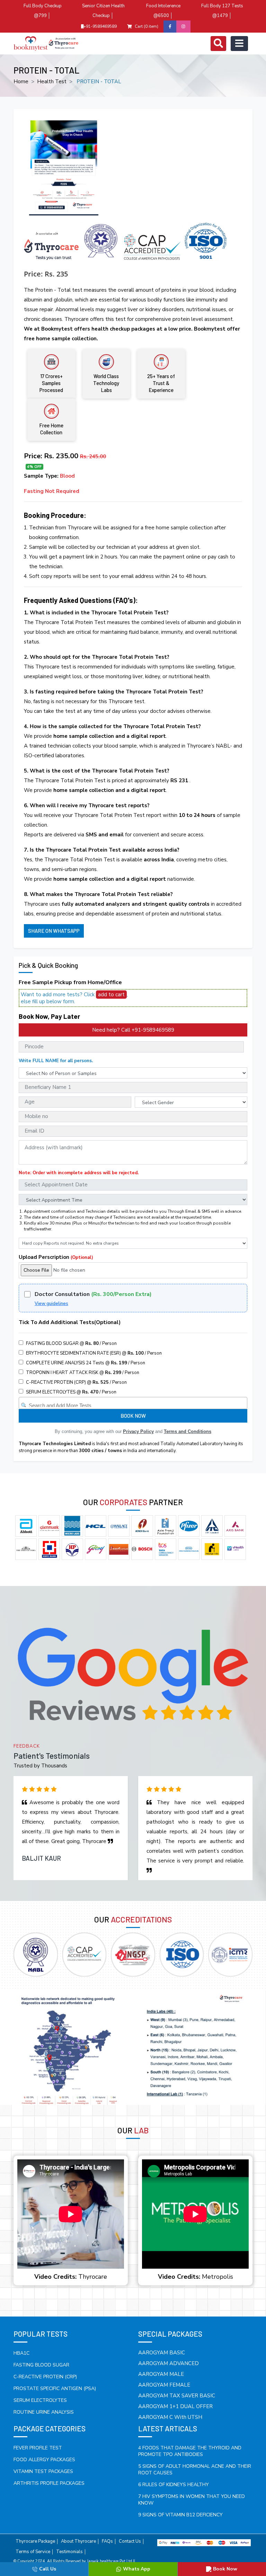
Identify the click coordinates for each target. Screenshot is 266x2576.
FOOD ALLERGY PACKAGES (44, 2460)
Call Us (48, 2569)
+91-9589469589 (100, 26)
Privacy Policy (138, 1431)
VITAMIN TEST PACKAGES (43, 2471)
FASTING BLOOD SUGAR (41, 2365)
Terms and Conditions (188, 1431)
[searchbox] (134, 1404)
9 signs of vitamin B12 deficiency (180, 2515)
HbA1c (21, 2353)
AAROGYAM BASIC (162, 2353)
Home (21, 82)
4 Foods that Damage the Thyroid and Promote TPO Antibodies (190, 2451)
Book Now (225, 2569)
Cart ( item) (147, 26)
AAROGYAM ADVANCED (169, 2363)
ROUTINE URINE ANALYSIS (44, 2412)
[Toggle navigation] (218, 44)
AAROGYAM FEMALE (164, 2385)
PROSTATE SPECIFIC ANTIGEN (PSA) (55, 2389)
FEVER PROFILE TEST (38, 2448)
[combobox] (133, 1403)
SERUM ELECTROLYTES (40, 2400)
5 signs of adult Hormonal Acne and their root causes (195, 2470)
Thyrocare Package (35, 2541)
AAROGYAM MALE (161, 2374)
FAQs (107, 2541)
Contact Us (130, 2541)
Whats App (137, 2569)
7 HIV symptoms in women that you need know (192, 2500)
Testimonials (69, 2552)
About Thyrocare (78, 2541)
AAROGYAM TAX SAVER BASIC (177, 2396)
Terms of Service (33, 2552)
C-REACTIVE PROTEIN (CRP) (45, 2377)
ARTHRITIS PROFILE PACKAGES (49, 2483)
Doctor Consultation (93, 1294)
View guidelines (51, 1304)
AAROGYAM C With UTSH (170, 2417)
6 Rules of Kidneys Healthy (174, 2485)
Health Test (52, 82)
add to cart (111, 995)
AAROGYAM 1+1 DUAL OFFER (175, 2406)
